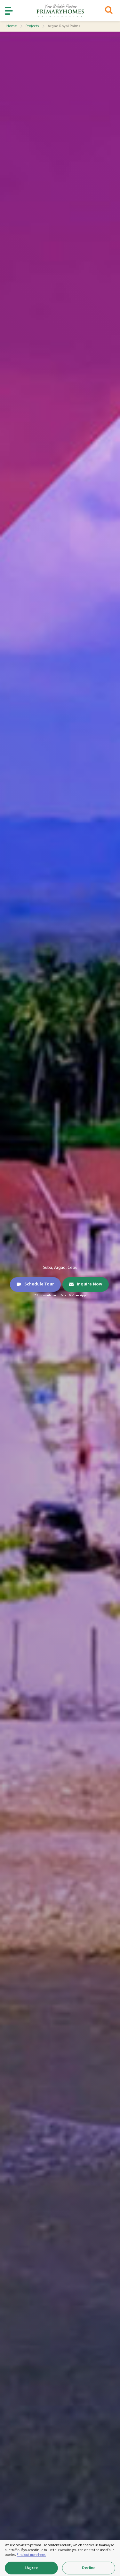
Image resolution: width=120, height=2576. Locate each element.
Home (12, 26)
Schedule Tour (39, 1284)
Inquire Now (89, 1284)
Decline (89, 2568)
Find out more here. (31, 2555)
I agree (31, 2568)
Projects (32, 26)
